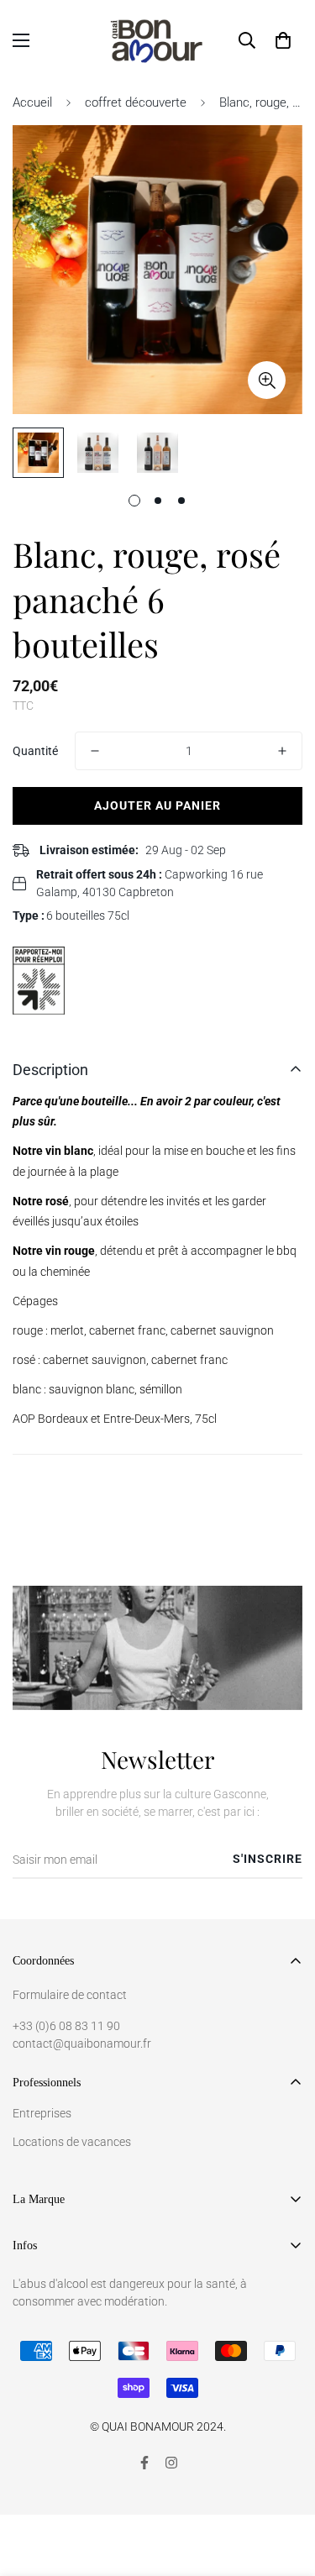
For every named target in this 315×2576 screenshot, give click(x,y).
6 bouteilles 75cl (88, 916)
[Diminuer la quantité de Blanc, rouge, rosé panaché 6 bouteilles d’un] (95, 751)
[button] (283, 40)
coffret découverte (136, 102)
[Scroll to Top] (285, 2487)
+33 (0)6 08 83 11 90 (66, 2026)
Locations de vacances (72, 2142)
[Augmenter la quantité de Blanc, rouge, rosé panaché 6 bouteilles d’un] (282, 751)
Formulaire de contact (70, 1995)
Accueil (32, 102)
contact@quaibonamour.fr (82, 2043)
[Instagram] (171, 2463)
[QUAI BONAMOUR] (157, 40)
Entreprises (42, 2113)
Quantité (35, 751)
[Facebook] (144, 2463)
